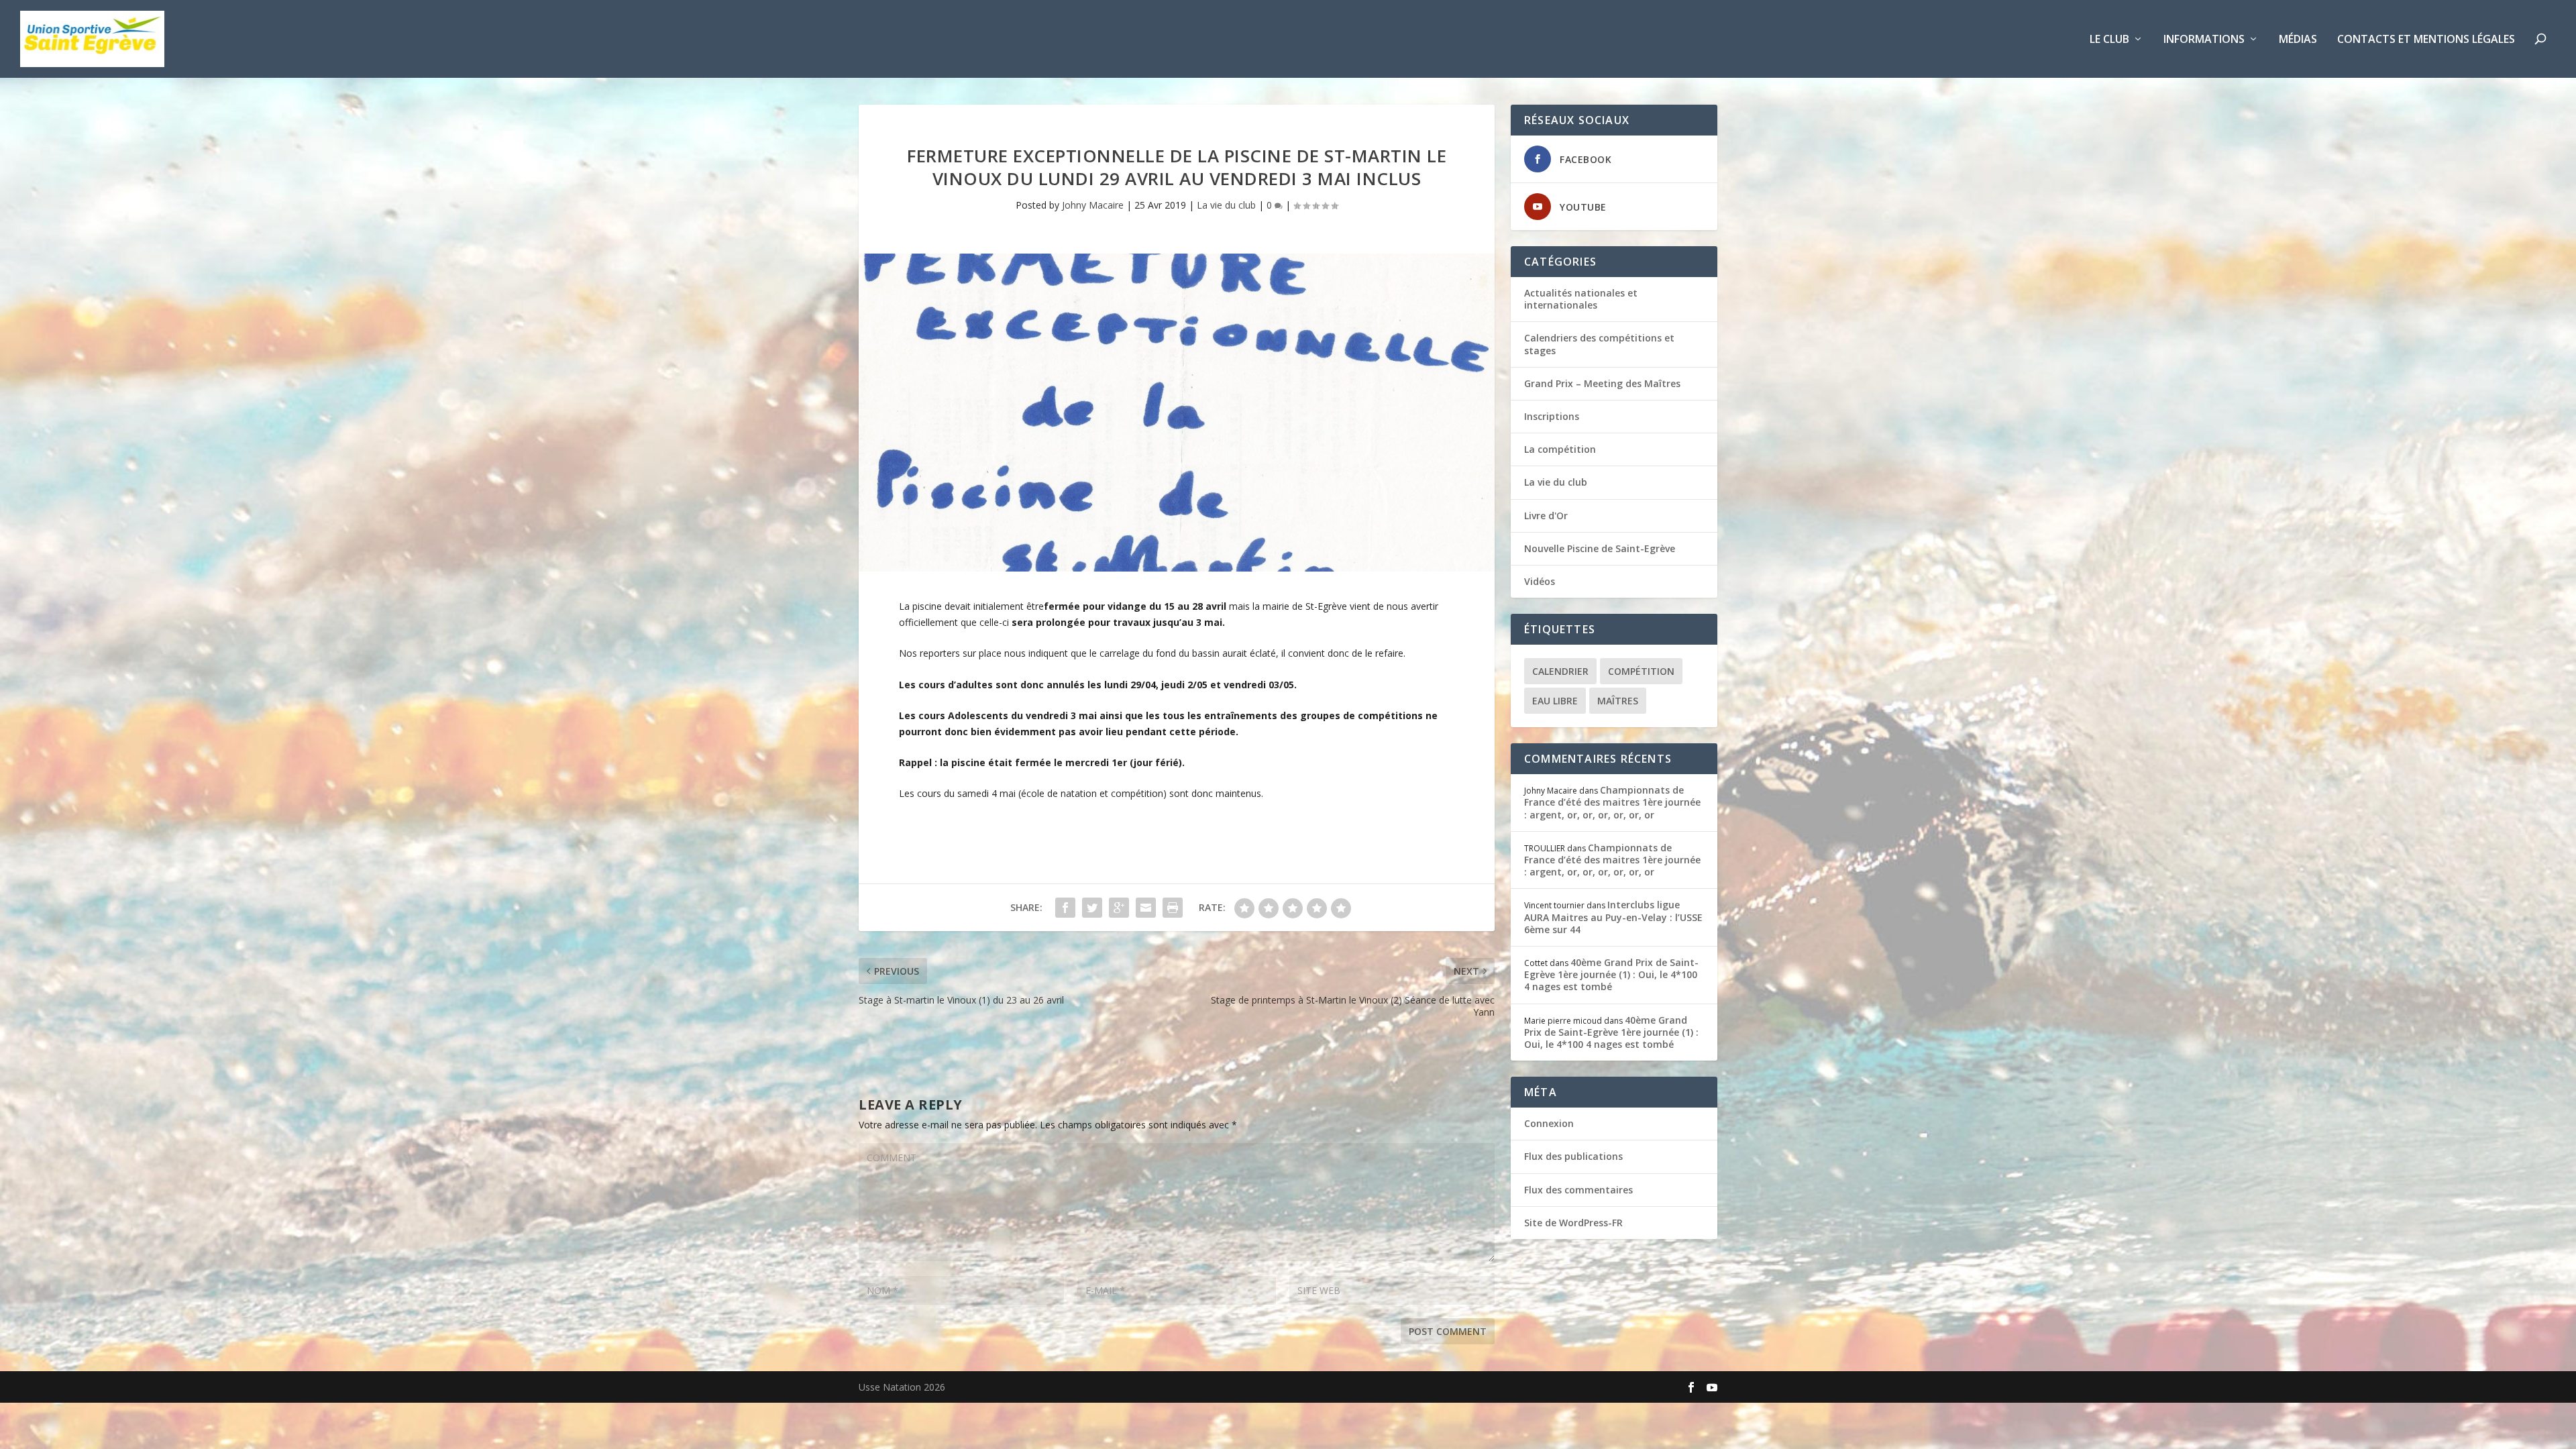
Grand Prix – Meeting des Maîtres (1602, 383)
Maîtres (1618, 701)
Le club (2109, 40)
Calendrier (1560, 671)
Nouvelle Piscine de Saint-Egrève (1600, 548)
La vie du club (1226, 205)
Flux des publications (1573, 1156)
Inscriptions (1552, 416)
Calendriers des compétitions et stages (1599, 344)
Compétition (1641, 671)
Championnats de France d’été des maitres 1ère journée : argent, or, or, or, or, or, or (1612, 802)
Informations (2204, 40)
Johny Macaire (1093, 205)
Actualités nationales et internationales (1581, 299)
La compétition (1560, 449)
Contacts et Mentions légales (2426, 40)
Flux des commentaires (1578, 1190)
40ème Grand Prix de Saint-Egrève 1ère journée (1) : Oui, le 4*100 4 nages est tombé (1611, 974)
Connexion (1549, 1123)
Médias (2298, 40)
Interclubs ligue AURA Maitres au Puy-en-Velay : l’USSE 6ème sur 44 (1613, 917)
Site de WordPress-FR (1573, 1223)
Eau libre (1555, 701)
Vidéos (1540, 581)
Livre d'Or (1546, 516)
